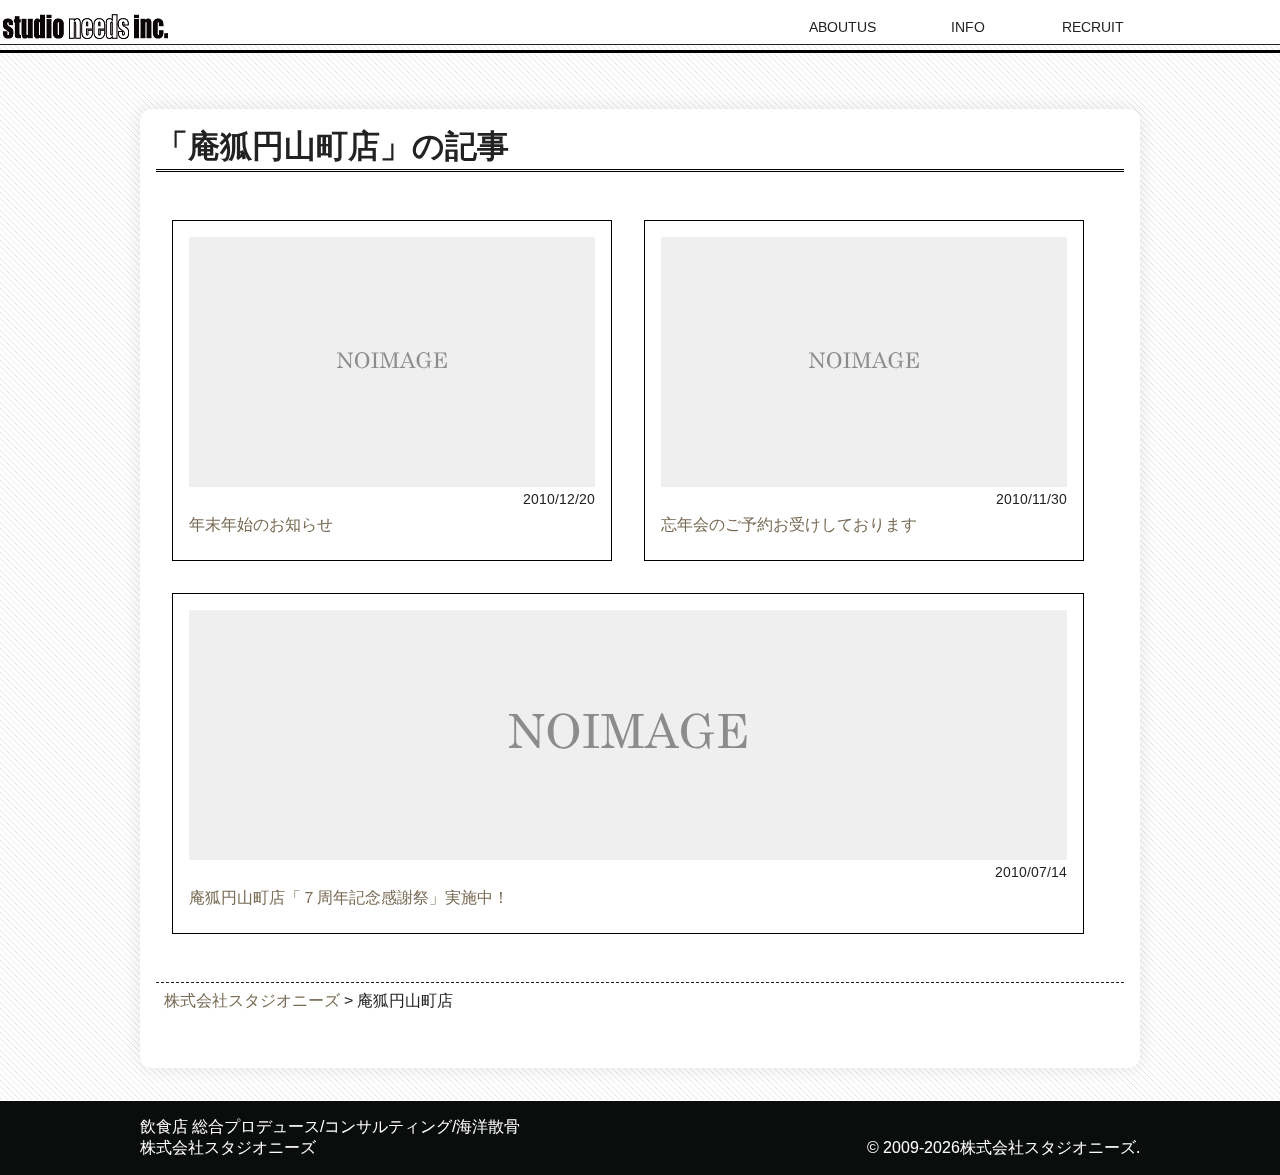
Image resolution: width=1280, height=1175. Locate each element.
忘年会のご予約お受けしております (789, 524)
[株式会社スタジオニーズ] (90, 34)
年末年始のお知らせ (261, 524)
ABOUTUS (842, 27)
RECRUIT (1093, 27)
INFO (968, 27)
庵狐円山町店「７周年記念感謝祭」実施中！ (349, 897)
